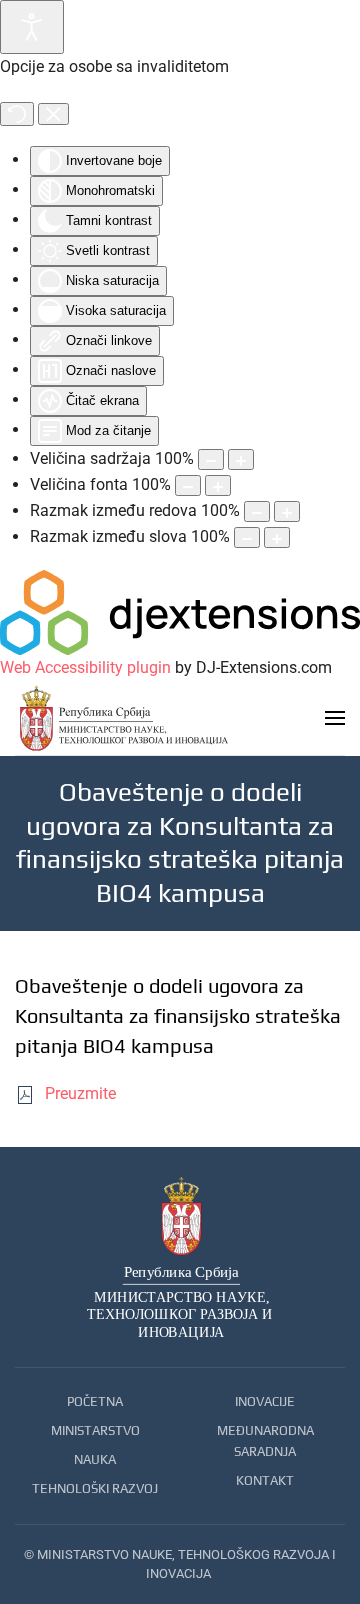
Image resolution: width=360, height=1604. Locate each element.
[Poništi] (17, 114)
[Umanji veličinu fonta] (188, 485)
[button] (335, 718)
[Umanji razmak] (257, 511)
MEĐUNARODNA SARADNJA (265, 1441)
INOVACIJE (265, 1401)
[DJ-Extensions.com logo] (180, 611)
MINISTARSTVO (95, 1430)
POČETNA (95, 1401)
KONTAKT (265, 1480)
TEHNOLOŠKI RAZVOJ (95, 1488)
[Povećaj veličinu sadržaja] (241, 459)
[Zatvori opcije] (53, 114)
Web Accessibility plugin (85, 667)
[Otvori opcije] (32, 27)
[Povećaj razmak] (287, 511)
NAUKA (95, 1459)
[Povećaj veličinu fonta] (218, 485)
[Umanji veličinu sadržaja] (211, 459)
